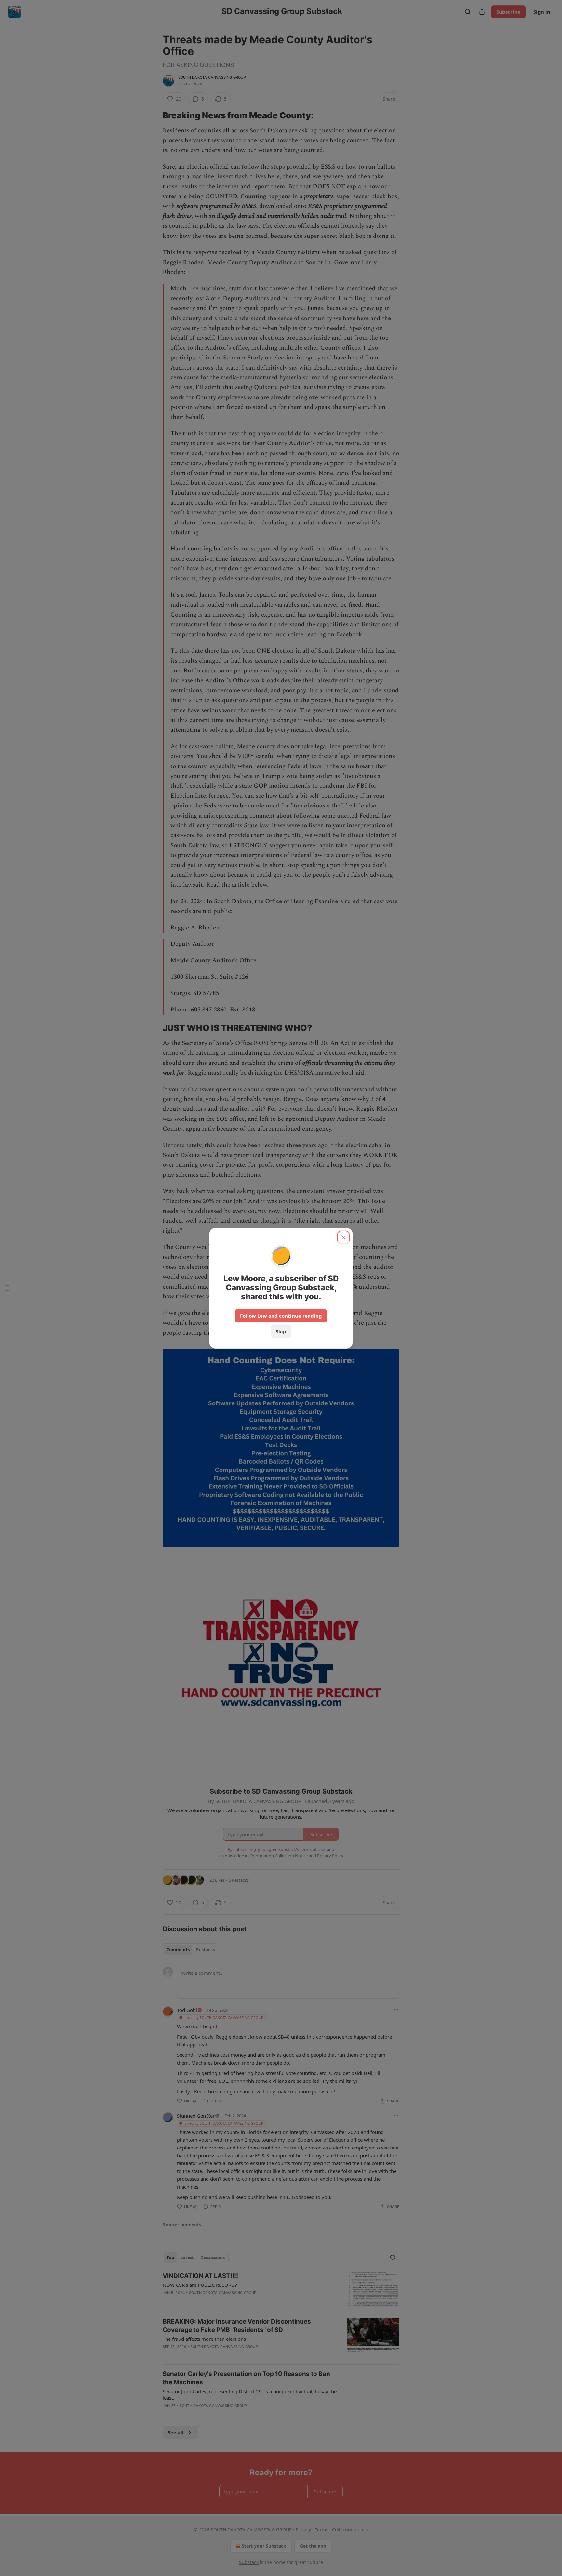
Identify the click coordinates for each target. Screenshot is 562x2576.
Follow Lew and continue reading (281, 1316)
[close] (343, 1237)
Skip (281, 1331)
